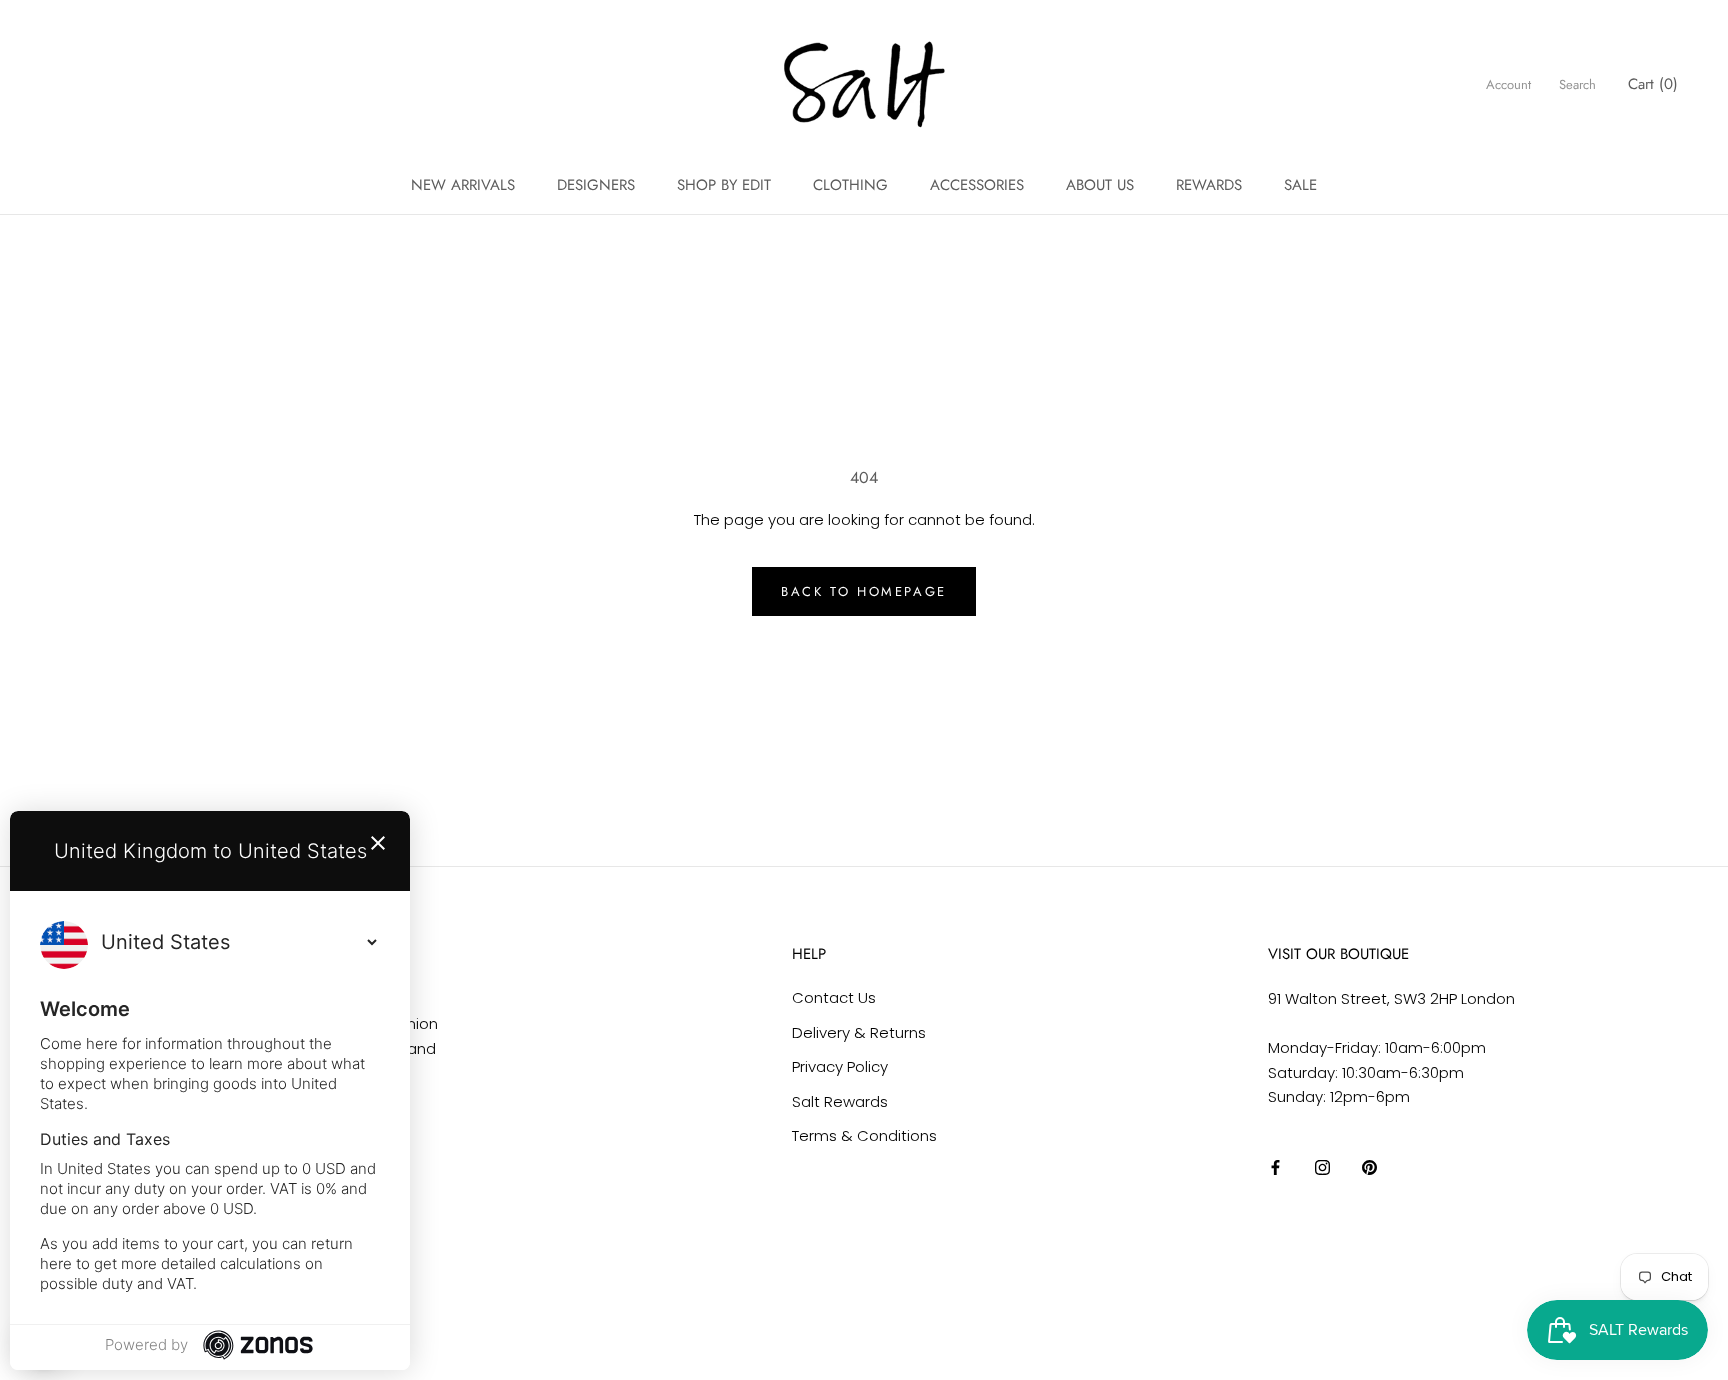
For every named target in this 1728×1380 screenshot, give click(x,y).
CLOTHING (850, 185)
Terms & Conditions (864, 1135)
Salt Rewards (840, 1101)
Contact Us (834, 997)
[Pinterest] (1369, 1167)
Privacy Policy (840, 1066)
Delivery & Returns (859, 1032)
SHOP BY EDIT (724, 185)
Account (1508, 84)
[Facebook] (1275, 1167)
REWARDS (1209, 185)
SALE (1300, 185)
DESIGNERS (596, 185)
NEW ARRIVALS (463, 185)
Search (1577, 84)
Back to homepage (864, 591)
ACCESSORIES (977, 185)
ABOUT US (1100, 185)
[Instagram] (1322, 1167)
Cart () (1653, 84)
